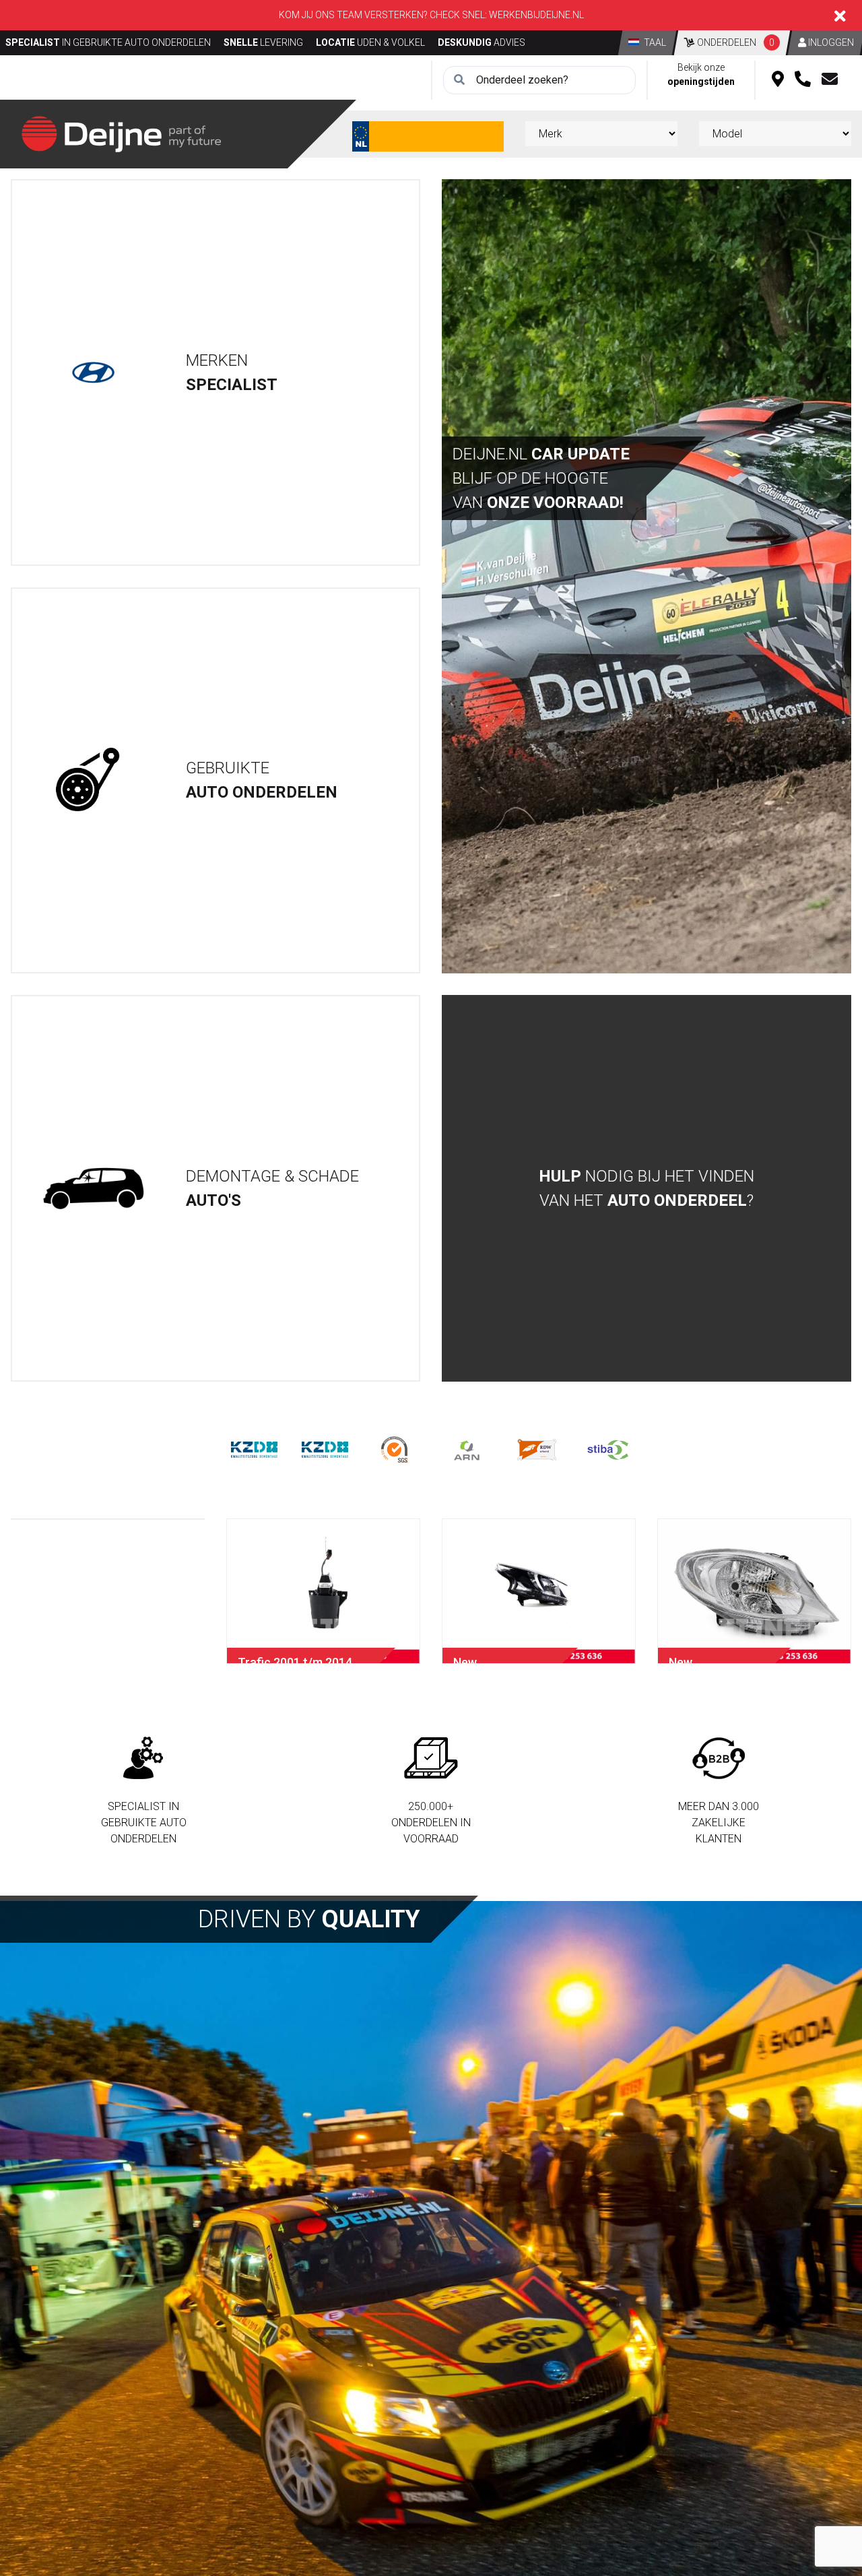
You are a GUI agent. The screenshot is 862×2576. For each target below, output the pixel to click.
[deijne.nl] (121, 133)
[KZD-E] (254, 1449)
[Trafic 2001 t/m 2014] (323, 1591)
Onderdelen (735, 42)
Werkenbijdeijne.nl (536, 15)
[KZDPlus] (325, 1449)
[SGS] (396, 1449)
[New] (539, 1591)
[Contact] (830, 80)
